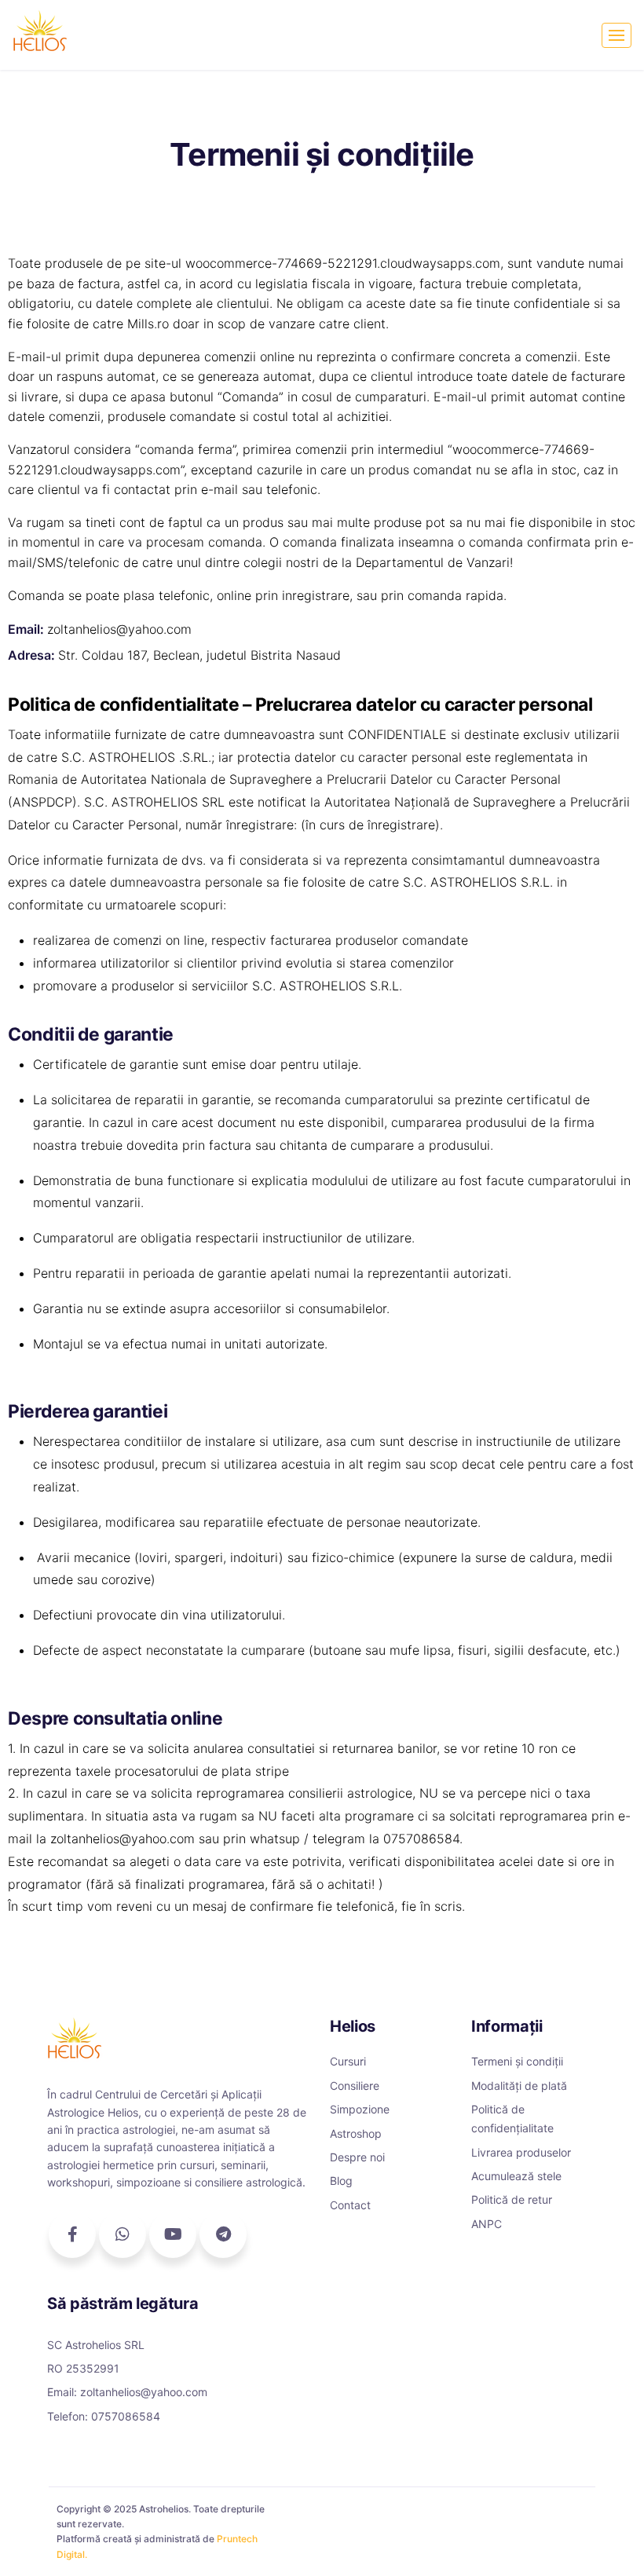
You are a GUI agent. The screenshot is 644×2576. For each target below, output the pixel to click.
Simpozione (360, 2109)
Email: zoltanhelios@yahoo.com (127, 2392)
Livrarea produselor (521, 2152)
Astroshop (356, 2133)
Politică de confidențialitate (512, 2119)
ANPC (487, 2224)
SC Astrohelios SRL (96, 2345)
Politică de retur (512, 2199)
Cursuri (348, 2061)
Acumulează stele (516, 2176)
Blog (341, 2181)
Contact (350, 2205)
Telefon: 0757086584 (104, 2416)
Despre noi (357, 2157)
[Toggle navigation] (617, 35)
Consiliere (355, 2086)
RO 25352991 (83, 2368)
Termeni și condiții (517, 2061)
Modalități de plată (519, 2086)
